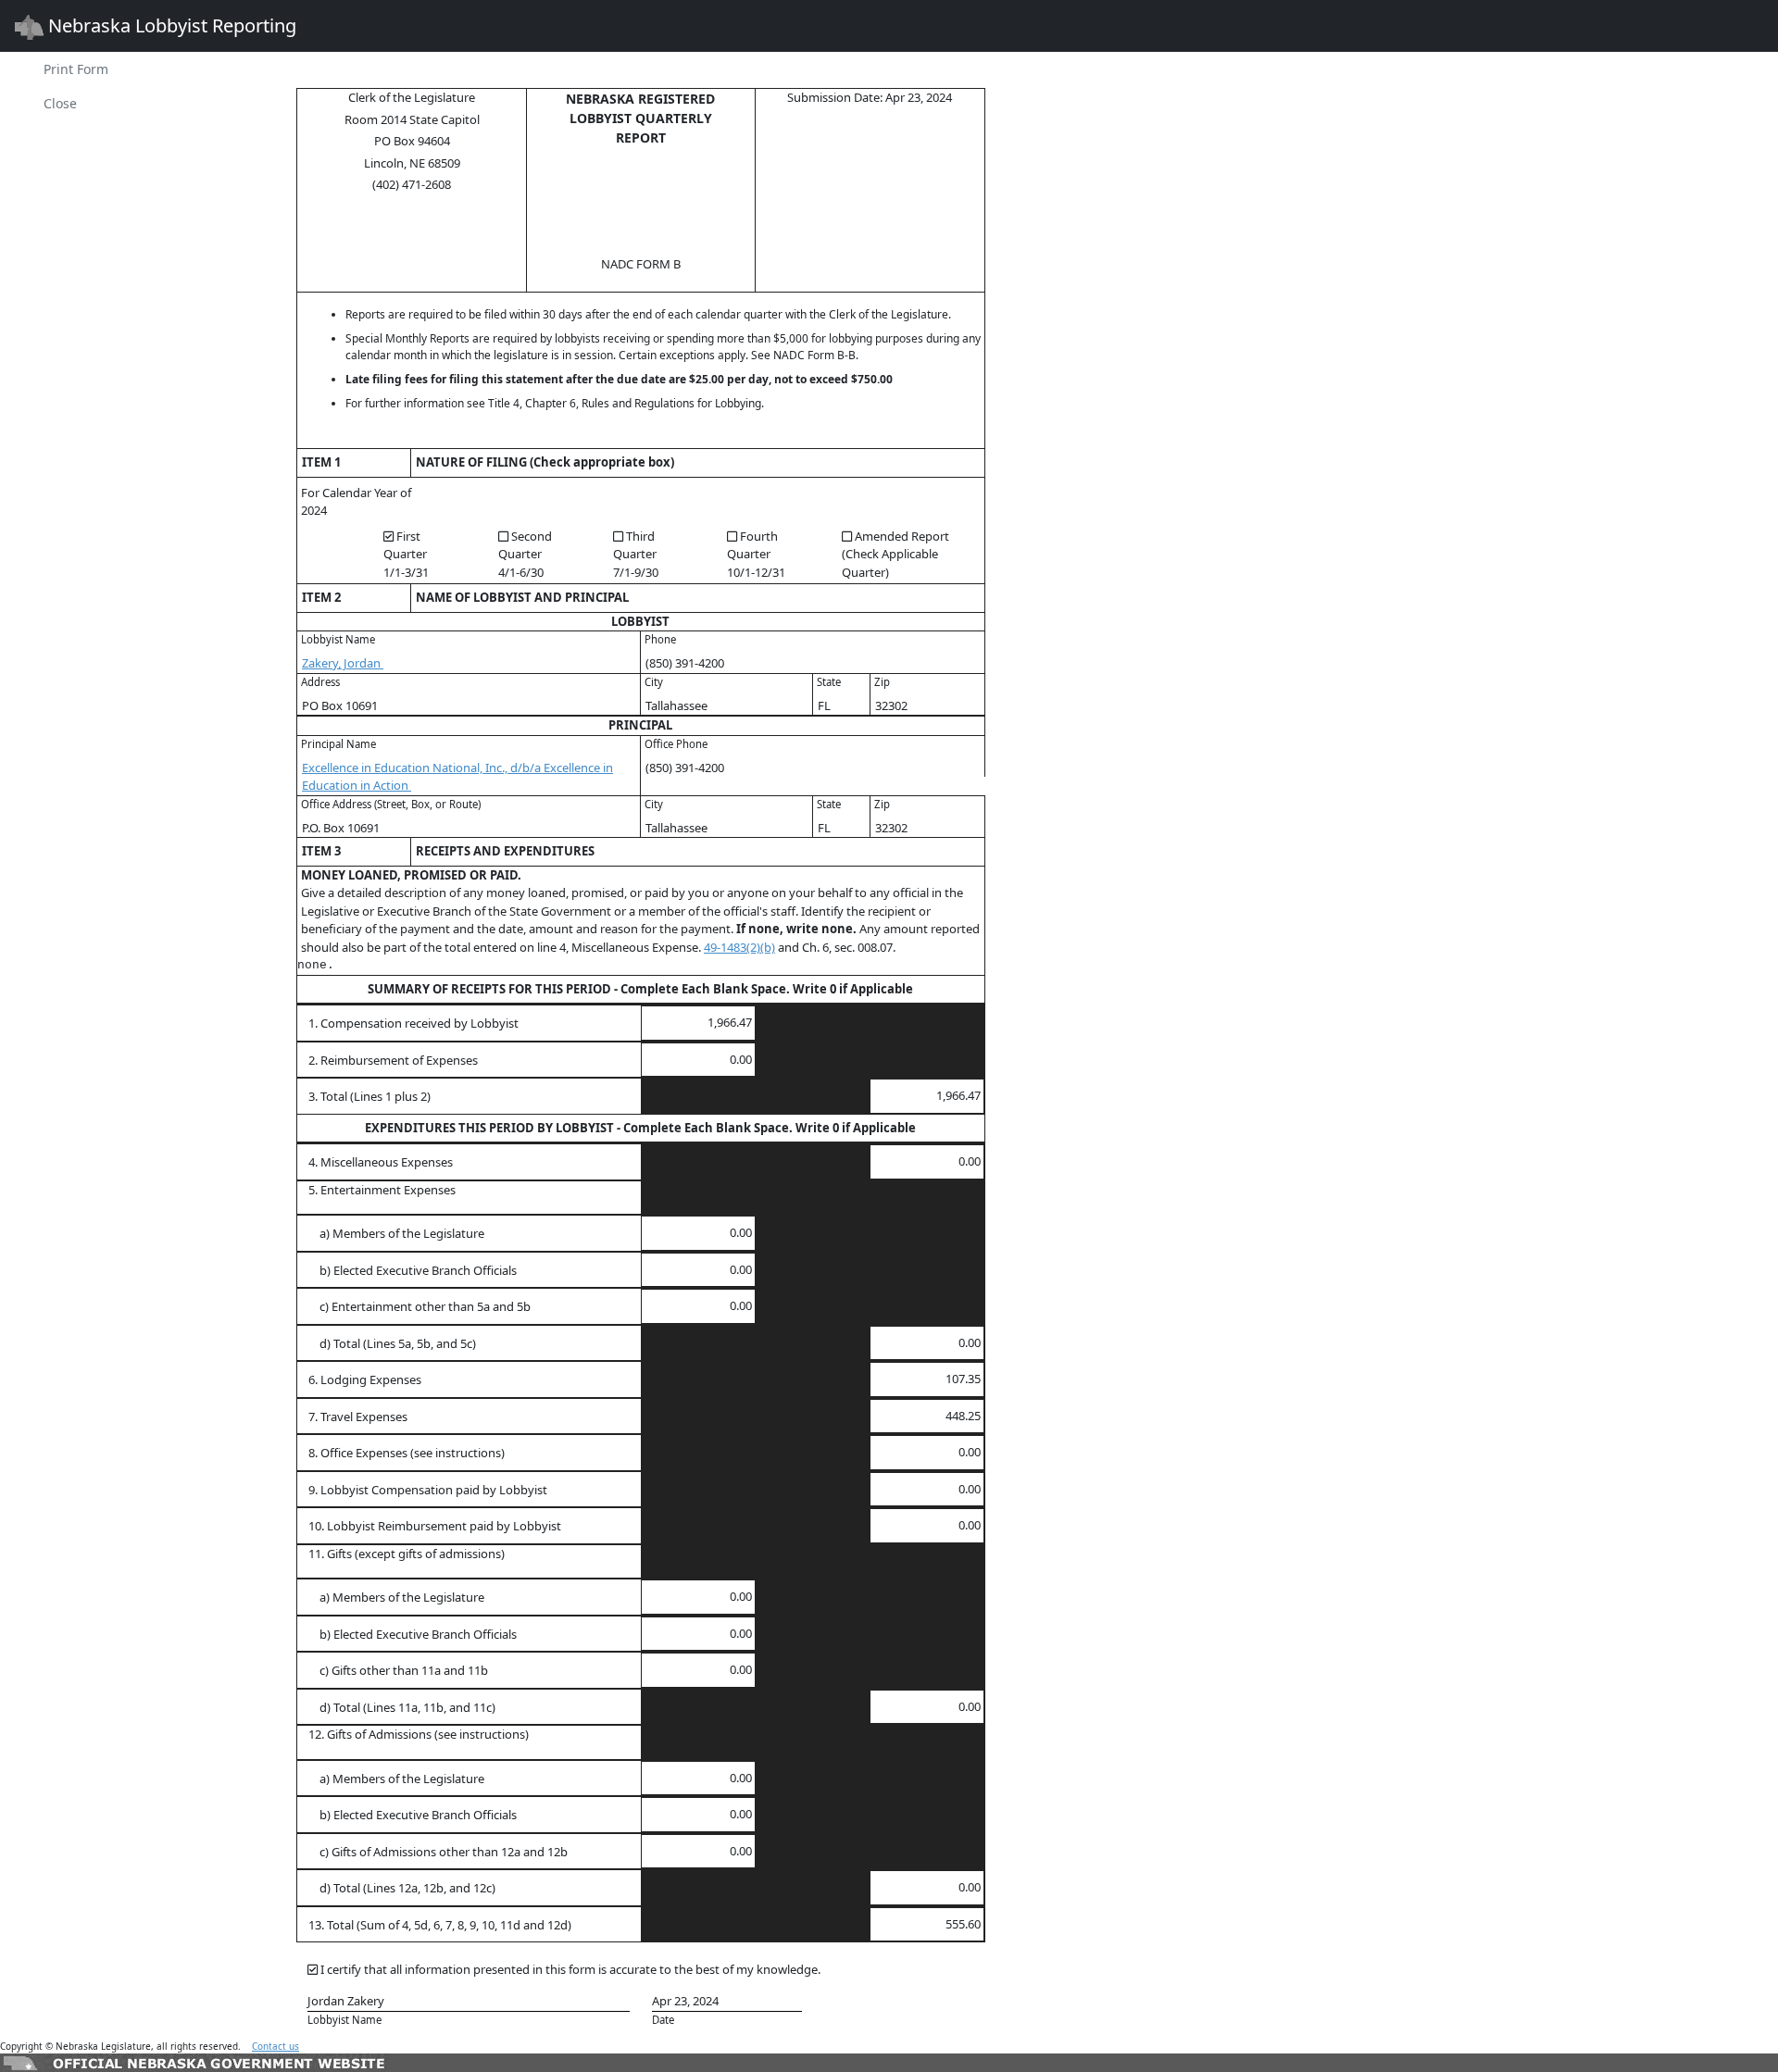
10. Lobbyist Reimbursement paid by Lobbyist (435, 1526)
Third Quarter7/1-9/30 (636, 554)
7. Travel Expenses (358, 1417)
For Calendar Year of (356, 493)
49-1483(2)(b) (739, 947)
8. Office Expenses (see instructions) (407, 1453)
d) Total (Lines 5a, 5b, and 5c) (392, 1343)
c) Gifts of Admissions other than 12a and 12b (438, 1852)
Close (60, 103)
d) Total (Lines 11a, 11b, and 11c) (402, 1707)
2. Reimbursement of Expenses (393, 1060)
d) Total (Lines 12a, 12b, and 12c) (402, 1888)
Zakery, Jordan (343, 663)
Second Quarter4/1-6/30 (525, 554)
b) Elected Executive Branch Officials (413, 1270)
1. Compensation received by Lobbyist (413, 1023)
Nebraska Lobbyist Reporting (170, 25)
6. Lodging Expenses (365, 1379)
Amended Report (895, 554)
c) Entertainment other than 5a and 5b (419, 1306)
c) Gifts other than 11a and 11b (398, 1670)
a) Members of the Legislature (396, 1233)
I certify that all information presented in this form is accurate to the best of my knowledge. (570, 1969)
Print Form (76, 69)
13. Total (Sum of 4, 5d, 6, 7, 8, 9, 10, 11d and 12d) (440, 1925)
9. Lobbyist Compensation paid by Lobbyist (428, 1490)
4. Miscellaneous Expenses (381, 1162)
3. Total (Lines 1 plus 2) (369, 1096)
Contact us (275, 2046)
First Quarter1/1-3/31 (406, 554)
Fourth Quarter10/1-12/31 (756, 554)
